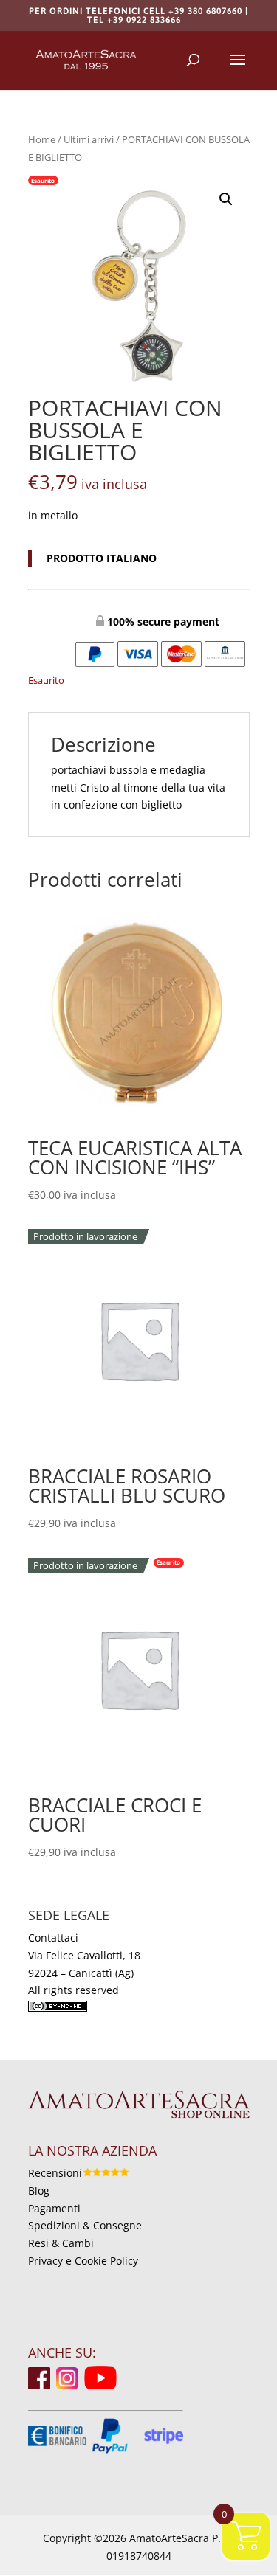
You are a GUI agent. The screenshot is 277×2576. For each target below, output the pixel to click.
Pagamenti (54, 2208)
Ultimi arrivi (89, 139)
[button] (226, 199)
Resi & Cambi (61, 2243)
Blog (39, 2191)
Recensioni (55, 2173)
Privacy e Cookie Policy (83, 2261)
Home (42, 139)
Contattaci (53, 1938)
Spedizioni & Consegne (85, 2225)
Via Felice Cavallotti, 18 (84, 1955)
